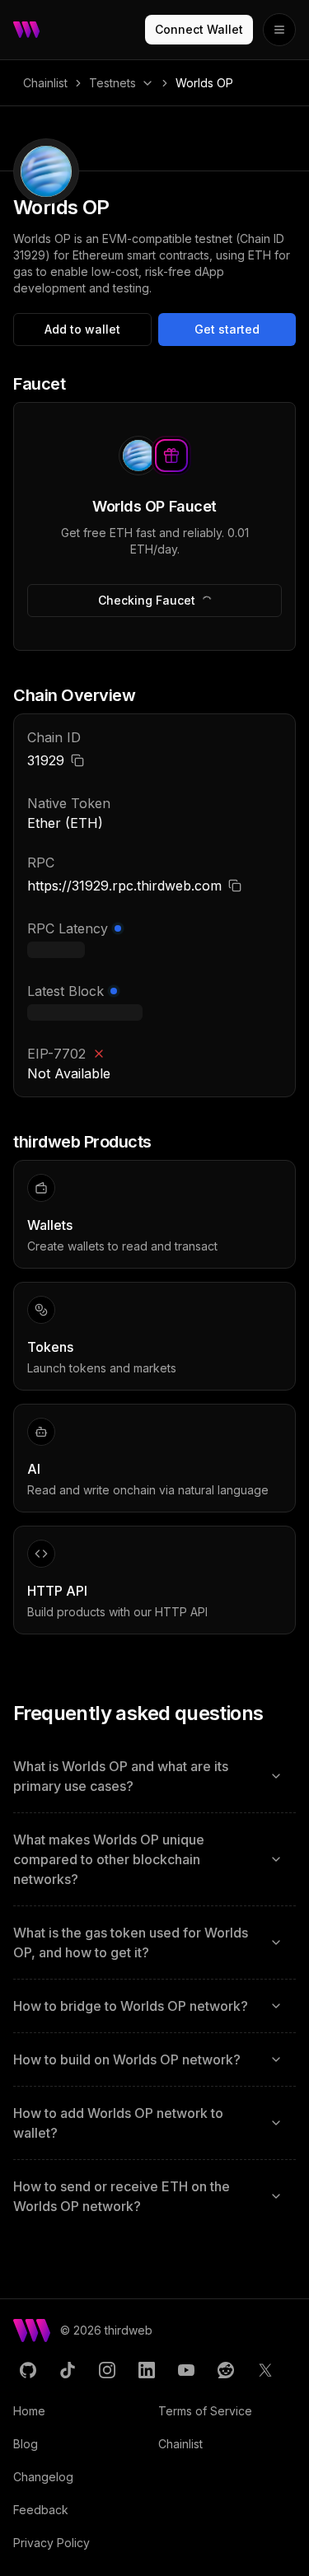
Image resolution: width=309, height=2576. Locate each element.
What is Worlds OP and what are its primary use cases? (121, 1776)
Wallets (50, 1225)
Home (29, 2411)
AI (34, 1469)
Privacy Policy (51, 2543)
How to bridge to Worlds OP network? (131, 2006)
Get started (227, 329)
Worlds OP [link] (204, 83)
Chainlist (45, 83)
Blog (26, 2444)
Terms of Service (205, 2411)
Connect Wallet (199, 29)
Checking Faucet (147, 600)
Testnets (112, 83)
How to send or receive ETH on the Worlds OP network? (122, 2196)
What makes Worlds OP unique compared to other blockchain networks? (109, 1859)
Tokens (50, 1347)
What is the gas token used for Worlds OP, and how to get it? (131, 1943)
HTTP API (57, 1591)
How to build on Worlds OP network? (127, 2059)
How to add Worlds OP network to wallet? (118, 2123)
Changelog (43, 2477)
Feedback (41, 2510)
